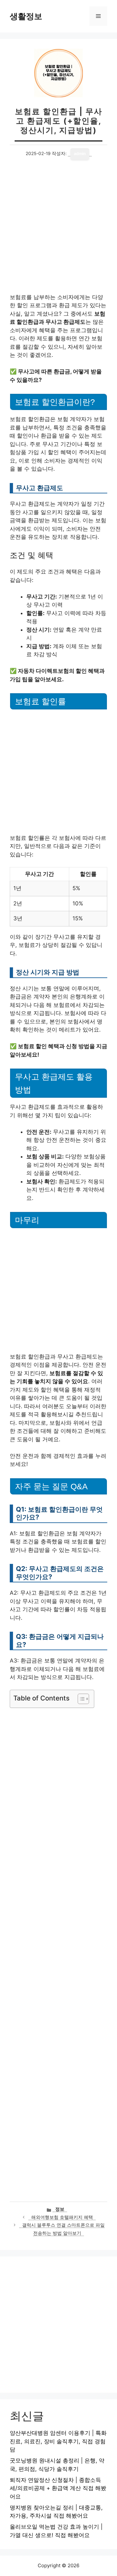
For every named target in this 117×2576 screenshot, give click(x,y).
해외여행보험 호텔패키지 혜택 (62, 2217)
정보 (60, 2209)
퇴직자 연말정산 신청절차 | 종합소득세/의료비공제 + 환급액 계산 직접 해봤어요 (58, 2488)
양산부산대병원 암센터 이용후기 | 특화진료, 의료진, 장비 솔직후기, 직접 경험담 (58, 2441)
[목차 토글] (80, 1699)
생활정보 (26, 16)
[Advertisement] (58, 232)
